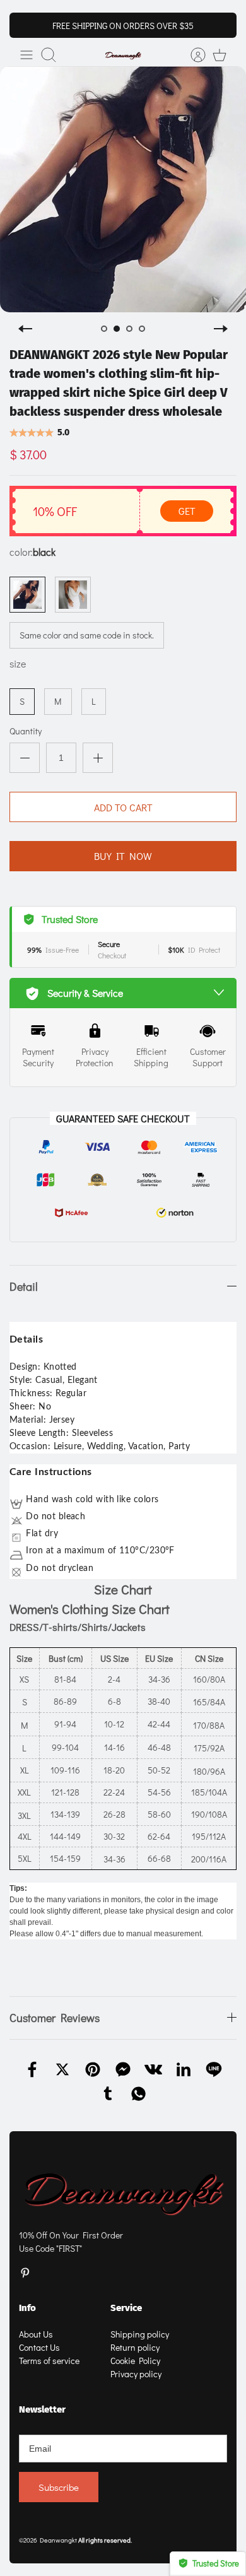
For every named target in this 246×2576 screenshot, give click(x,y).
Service (126, 2308)
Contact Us (39, 2347)
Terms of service (49, 2361)
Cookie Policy (135, 2361)
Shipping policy (140, 2334)
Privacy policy (136, 2374)
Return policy (135, 2347)
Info (27, 2308)
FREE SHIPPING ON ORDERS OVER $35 (123, 26)
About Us (36, 2334)
